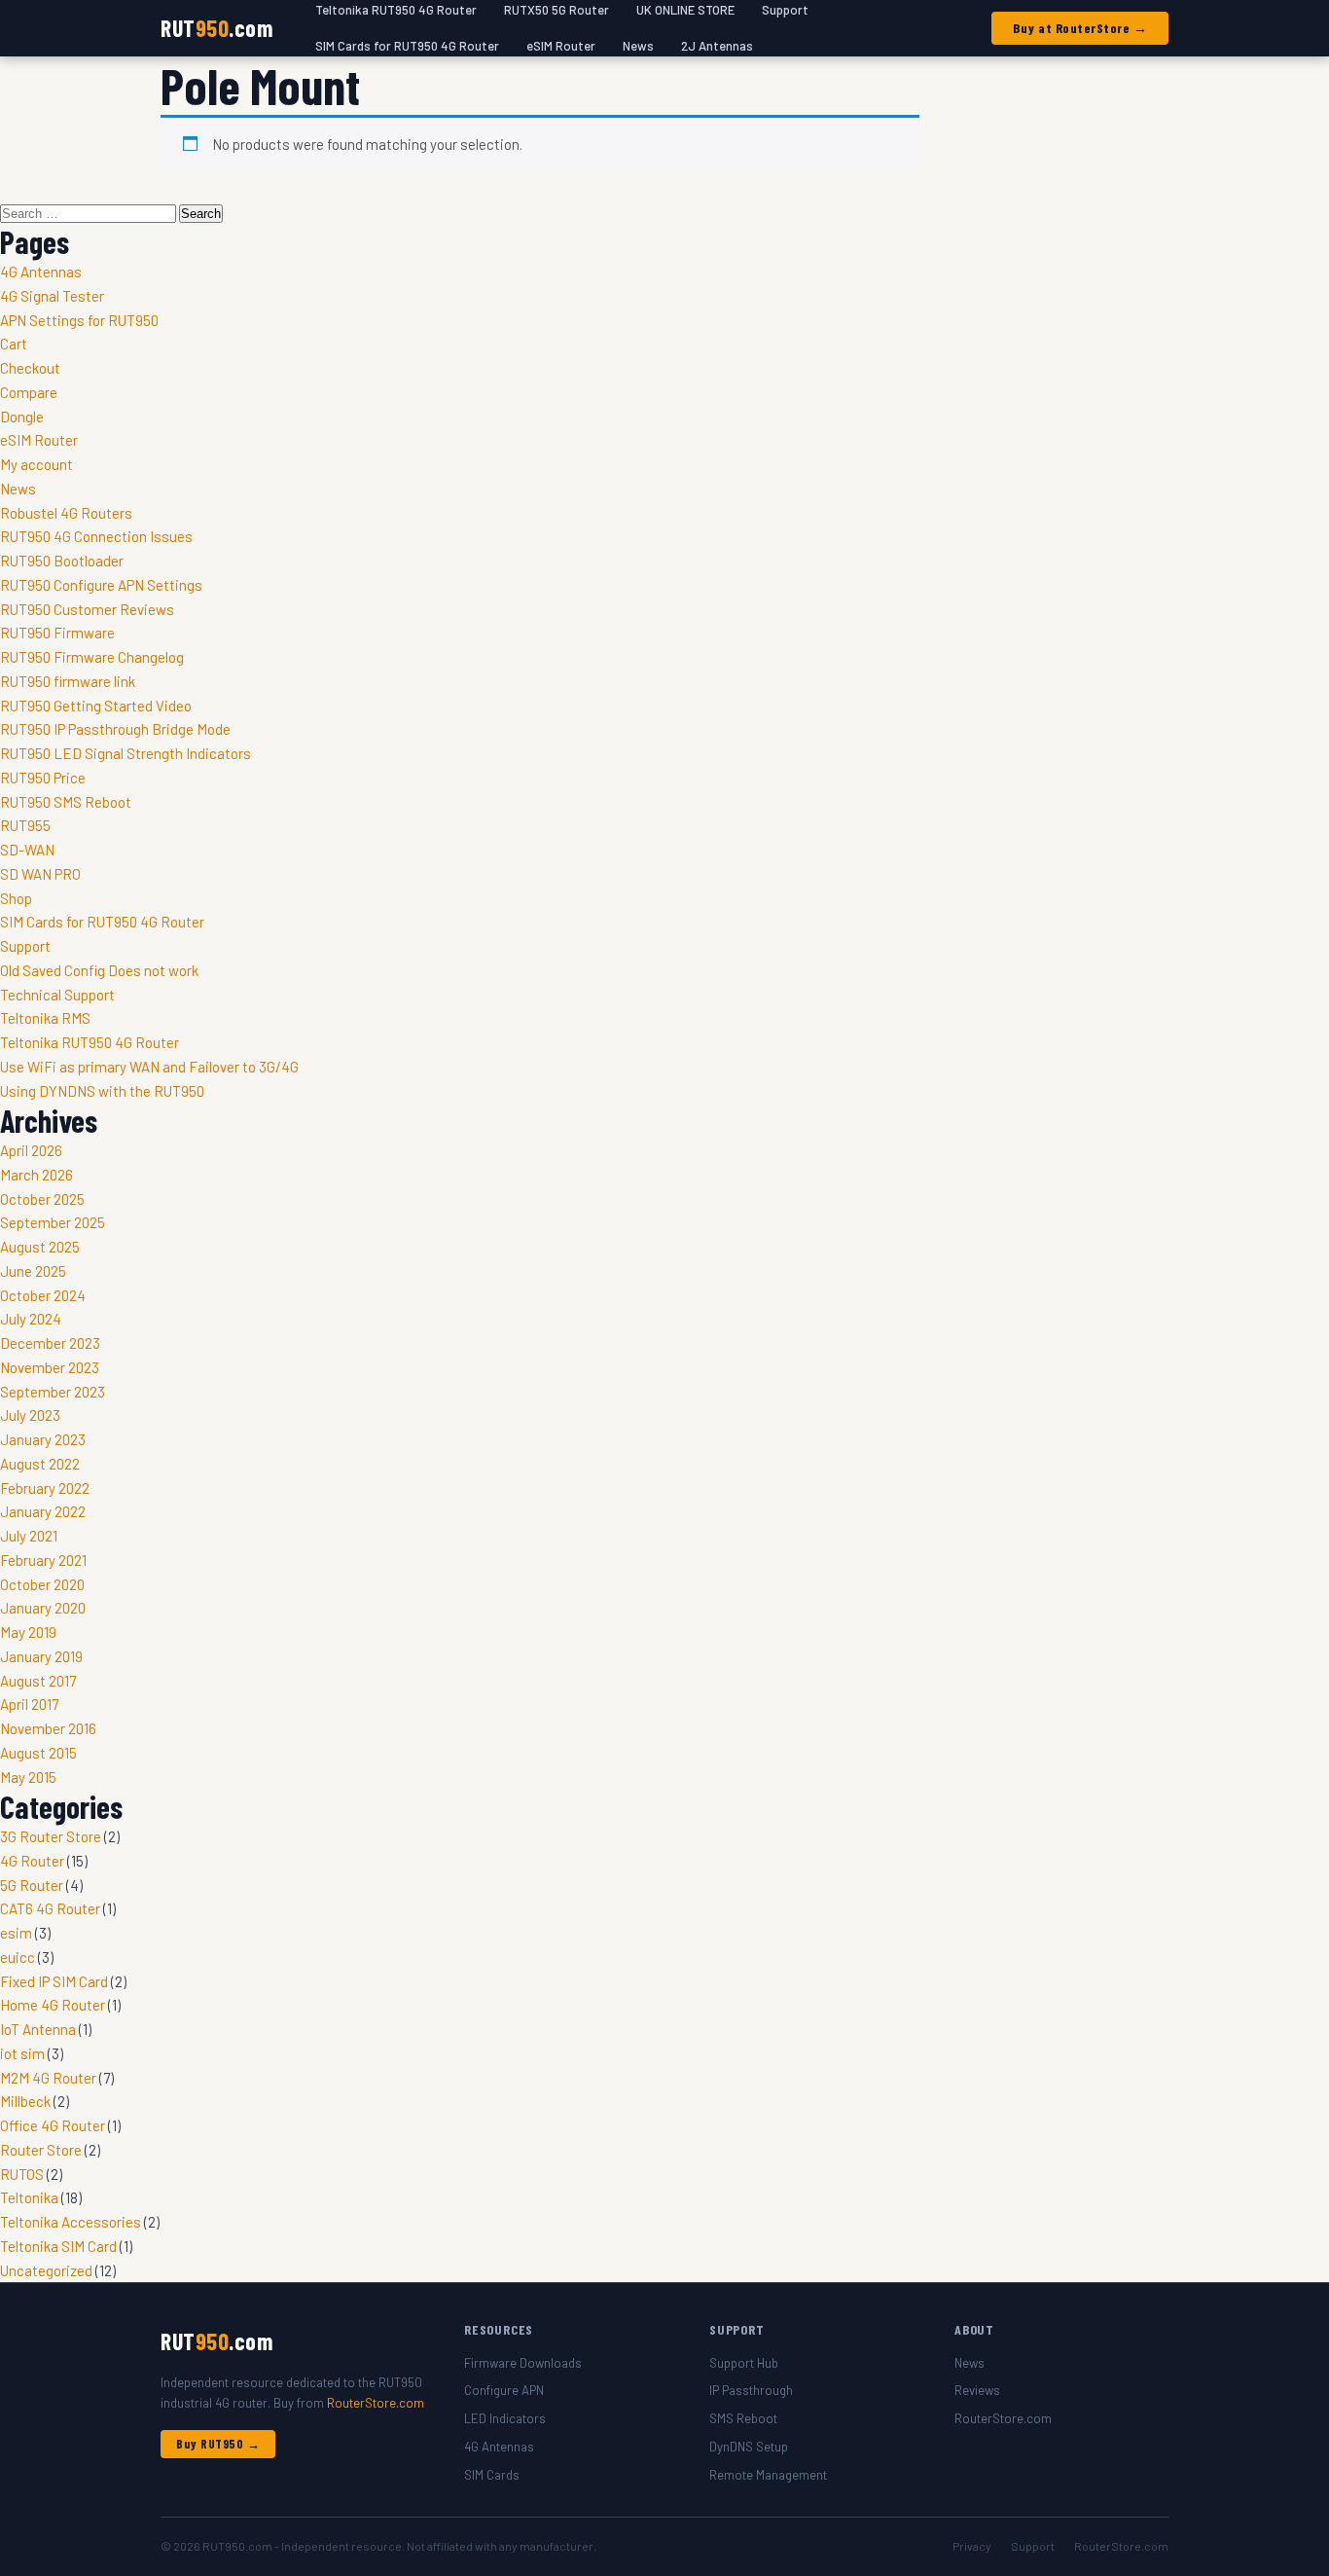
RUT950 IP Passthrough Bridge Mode (115, 729)
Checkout (30, 368)
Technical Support (57, 995)
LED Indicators (505, 2418)
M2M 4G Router (48, 2078)
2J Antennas (717, 46)
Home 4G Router (53, 2005)
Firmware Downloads (523, 2363)
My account (36, 464)
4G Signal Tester (52, 296)
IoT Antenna (38, 2029)
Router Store (41, 2150)
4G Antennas (41, 272)
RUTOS (22, 2174)
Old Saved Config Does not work (99, 970)
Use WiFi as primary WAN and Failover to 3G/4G (149, 1067)
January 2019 (41, 1656)
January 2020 (43, 1608)
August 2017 (38, 1681)
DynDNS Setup (749, 2447)
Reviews (977, 2390)
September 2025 (53, 1222)
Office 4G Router (53, 2125)
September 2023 (53, 1392)
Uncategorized (46, 2270)
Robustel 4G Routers (66, 513)
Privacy (972, 2546)
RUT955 (25, 825)
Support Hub (744, 2363)
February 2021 (43, 1560)
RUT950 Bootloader (62, 561)
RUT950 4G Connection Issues (96, 536)
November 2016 (48, 1728)
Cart (14, 344)
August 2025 (40, 1247)
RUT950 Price (43, 778)
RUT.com (216, 28)
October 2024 (43, 1295)
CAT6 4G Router (50, 1908)
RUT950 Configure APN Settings (101, 585)
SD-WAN (27, 850)
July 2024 (31, 1319)
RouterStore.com (376, 2403)
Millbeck (25, 2101)
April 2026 (31, 1150)
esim (16, 1933)
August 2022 (40, 1464)
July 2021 (29, 1536)
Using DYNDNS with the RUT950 (102, 1091)
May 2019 (28, 1632)
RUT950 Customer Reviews (87, 609)
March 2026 (36, 1175)
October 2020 (42, 1584)
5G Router (32, 1885)
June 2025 (33, 1271)
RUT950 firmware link (68, 681)
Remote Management (768, 2475)
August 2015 (38, 1753)
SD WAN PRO (40, 874)
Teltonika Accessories (71, 2222)
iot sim (22, 2053)
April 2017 (29, 1704)
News (638, 46)
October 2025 (42, 1199)
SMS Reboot (743, 2418)
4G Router (32, 1861)
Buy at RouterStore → (1080, 28)
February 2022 (45, 1488)
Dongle (22, 417)
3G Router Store (51, 1836)
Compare (29, 392)
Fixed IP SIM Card (54, 1981)
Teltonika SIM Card (58, 2246)
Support (25, 946)
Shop (16, 898)
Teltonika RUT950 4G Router (90, 1042)
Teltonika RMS (45, 1018)
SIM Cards (492, 2475)
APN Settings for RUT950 (79, 320)
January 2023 (43, 1439)
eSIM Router (561, 46)
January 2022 (43, 1511)
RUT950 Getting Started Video (96, 706)
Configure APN (504, 2390)
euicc (18, 1957)
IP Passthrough (751, 2390)
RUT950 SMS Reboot (66, 802)
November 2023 (50, 1367)
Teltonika (29, 2197)
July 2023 (30, 1415)
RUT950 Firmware (57, 633)
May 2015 (28, 1777)
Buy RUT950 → (218, 2444)
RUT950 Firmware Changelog (92, 657)
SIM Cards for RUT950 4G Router (407, 46)
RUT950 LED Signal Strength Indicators (126, 753)
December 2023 (50, 1343)
